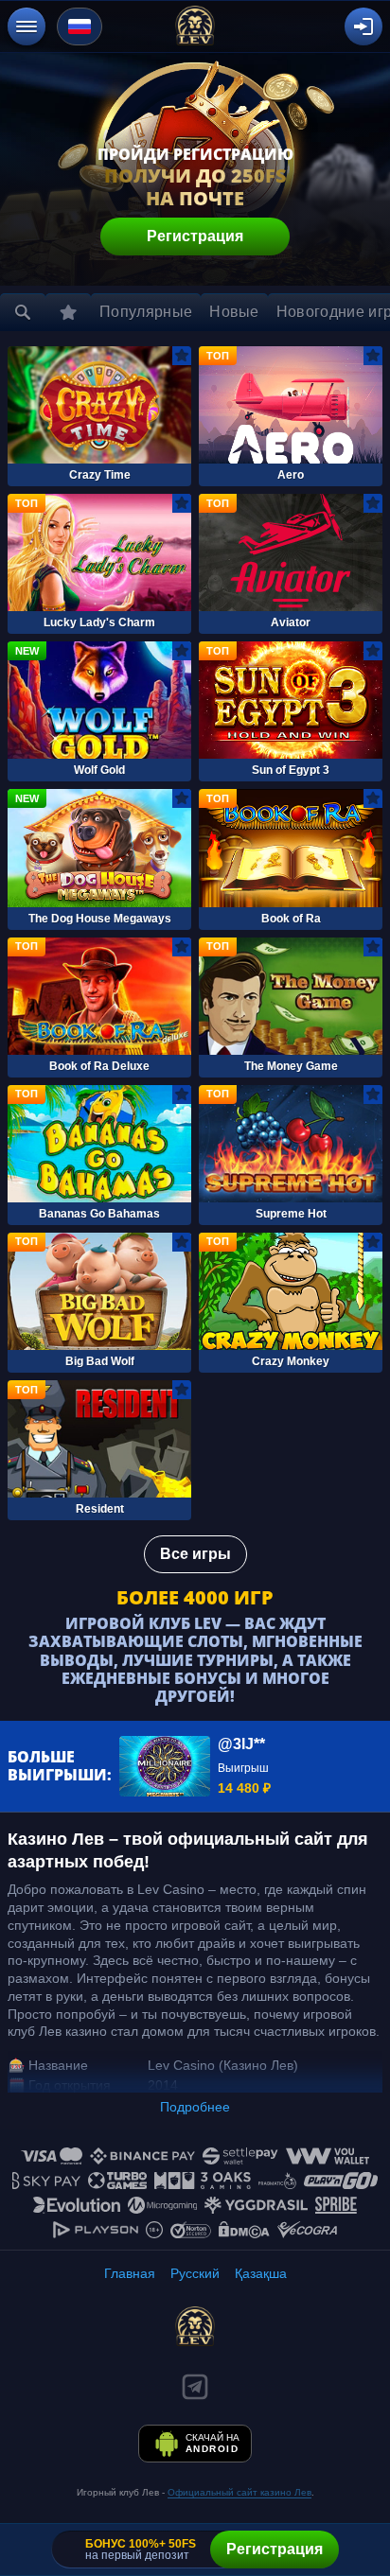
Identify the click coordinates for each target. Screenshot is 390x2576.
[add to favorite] (182, 356)
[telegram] (195, 2387)
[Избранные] (68, 312)
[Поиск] (23, 312)
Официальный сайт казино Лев (239, 2492)
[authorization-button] (363, 26)
